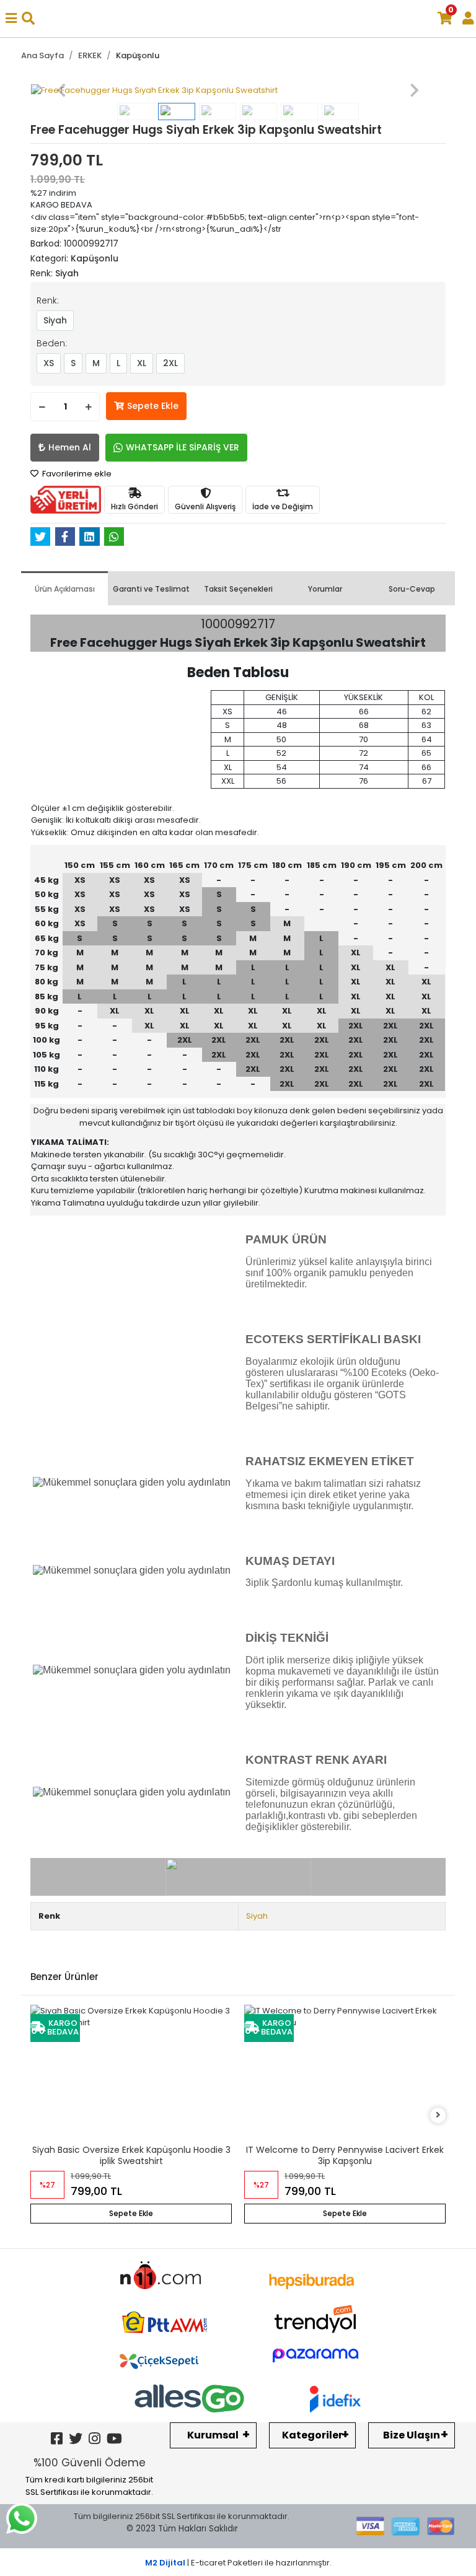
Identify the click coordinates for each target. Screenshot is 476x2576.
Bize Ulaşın (412, 2435)
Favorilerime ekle (76, 474)
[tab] (64, 588)
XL (142, 363)
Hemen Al (70, 447)
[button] (62, 90)
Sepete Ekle (153, 406)
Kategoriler (312, 2435)
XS (49, 363)
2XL (170, 363)
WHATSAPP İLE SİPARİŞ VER (183, 447)
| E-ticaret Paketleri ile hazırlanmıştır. (238, 2563)
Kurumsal (213, 2435)
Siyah (55, 320)
